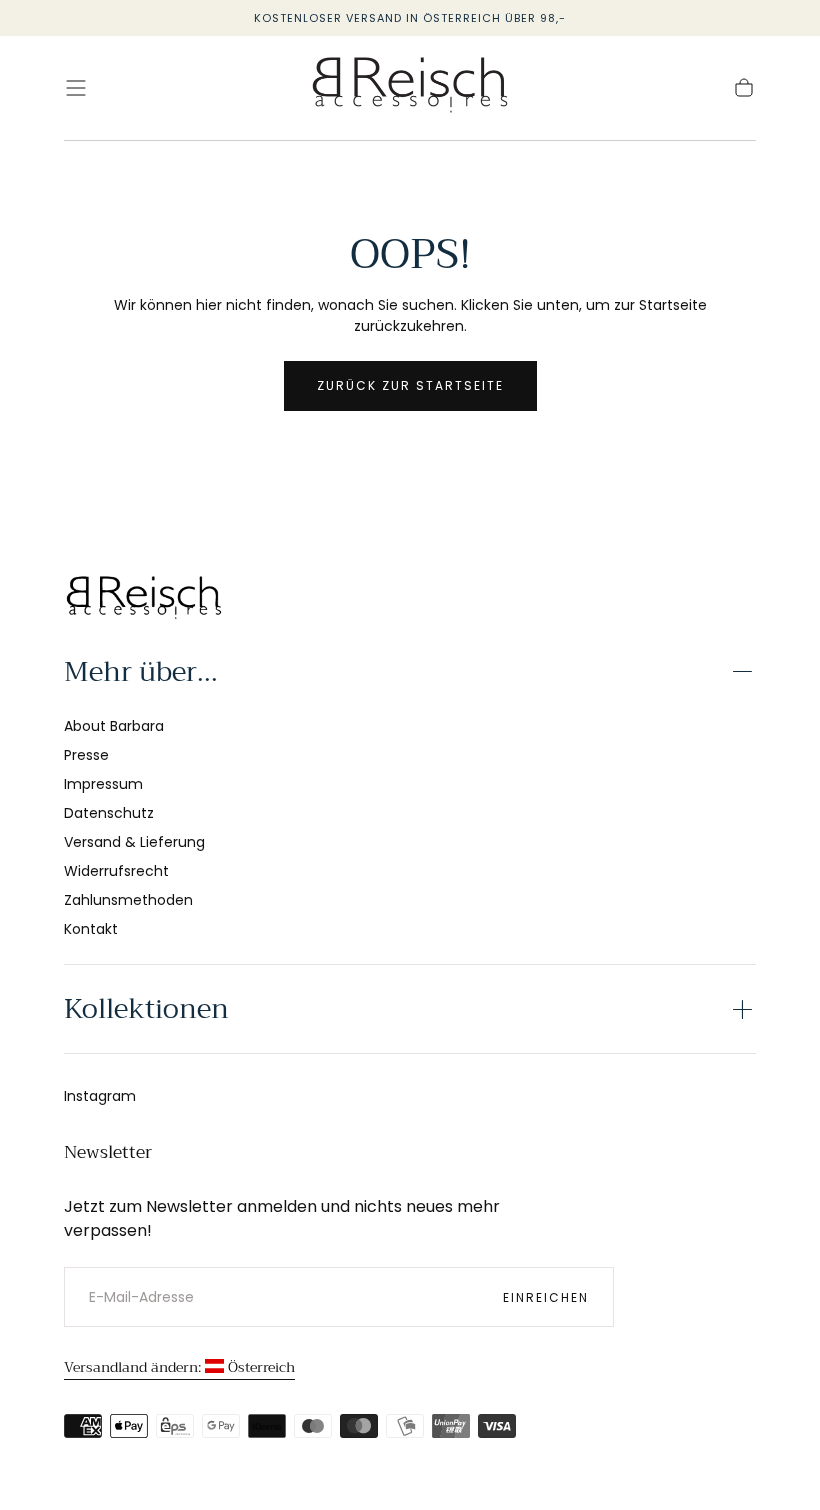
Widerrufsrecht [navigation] (116, 871)
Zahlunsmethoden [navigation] (128, 900)
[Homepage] (410, 88)
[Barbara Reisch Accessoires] (144, 599)
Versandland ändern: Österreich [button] (179, 1367)
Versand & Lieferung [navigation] (134, 842)
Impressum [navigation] (103, 784)
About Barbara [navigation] (114, 726)
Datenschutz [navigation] (109, 813)
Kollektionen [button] (146, 1009)
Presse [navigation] (86, 755)
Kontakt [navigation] (91, 929)
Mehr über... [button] (141, 672)
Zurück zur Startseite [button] (410, 385)
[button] (76, 88)
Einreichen (546, 1297)
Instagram (100, 1096)
